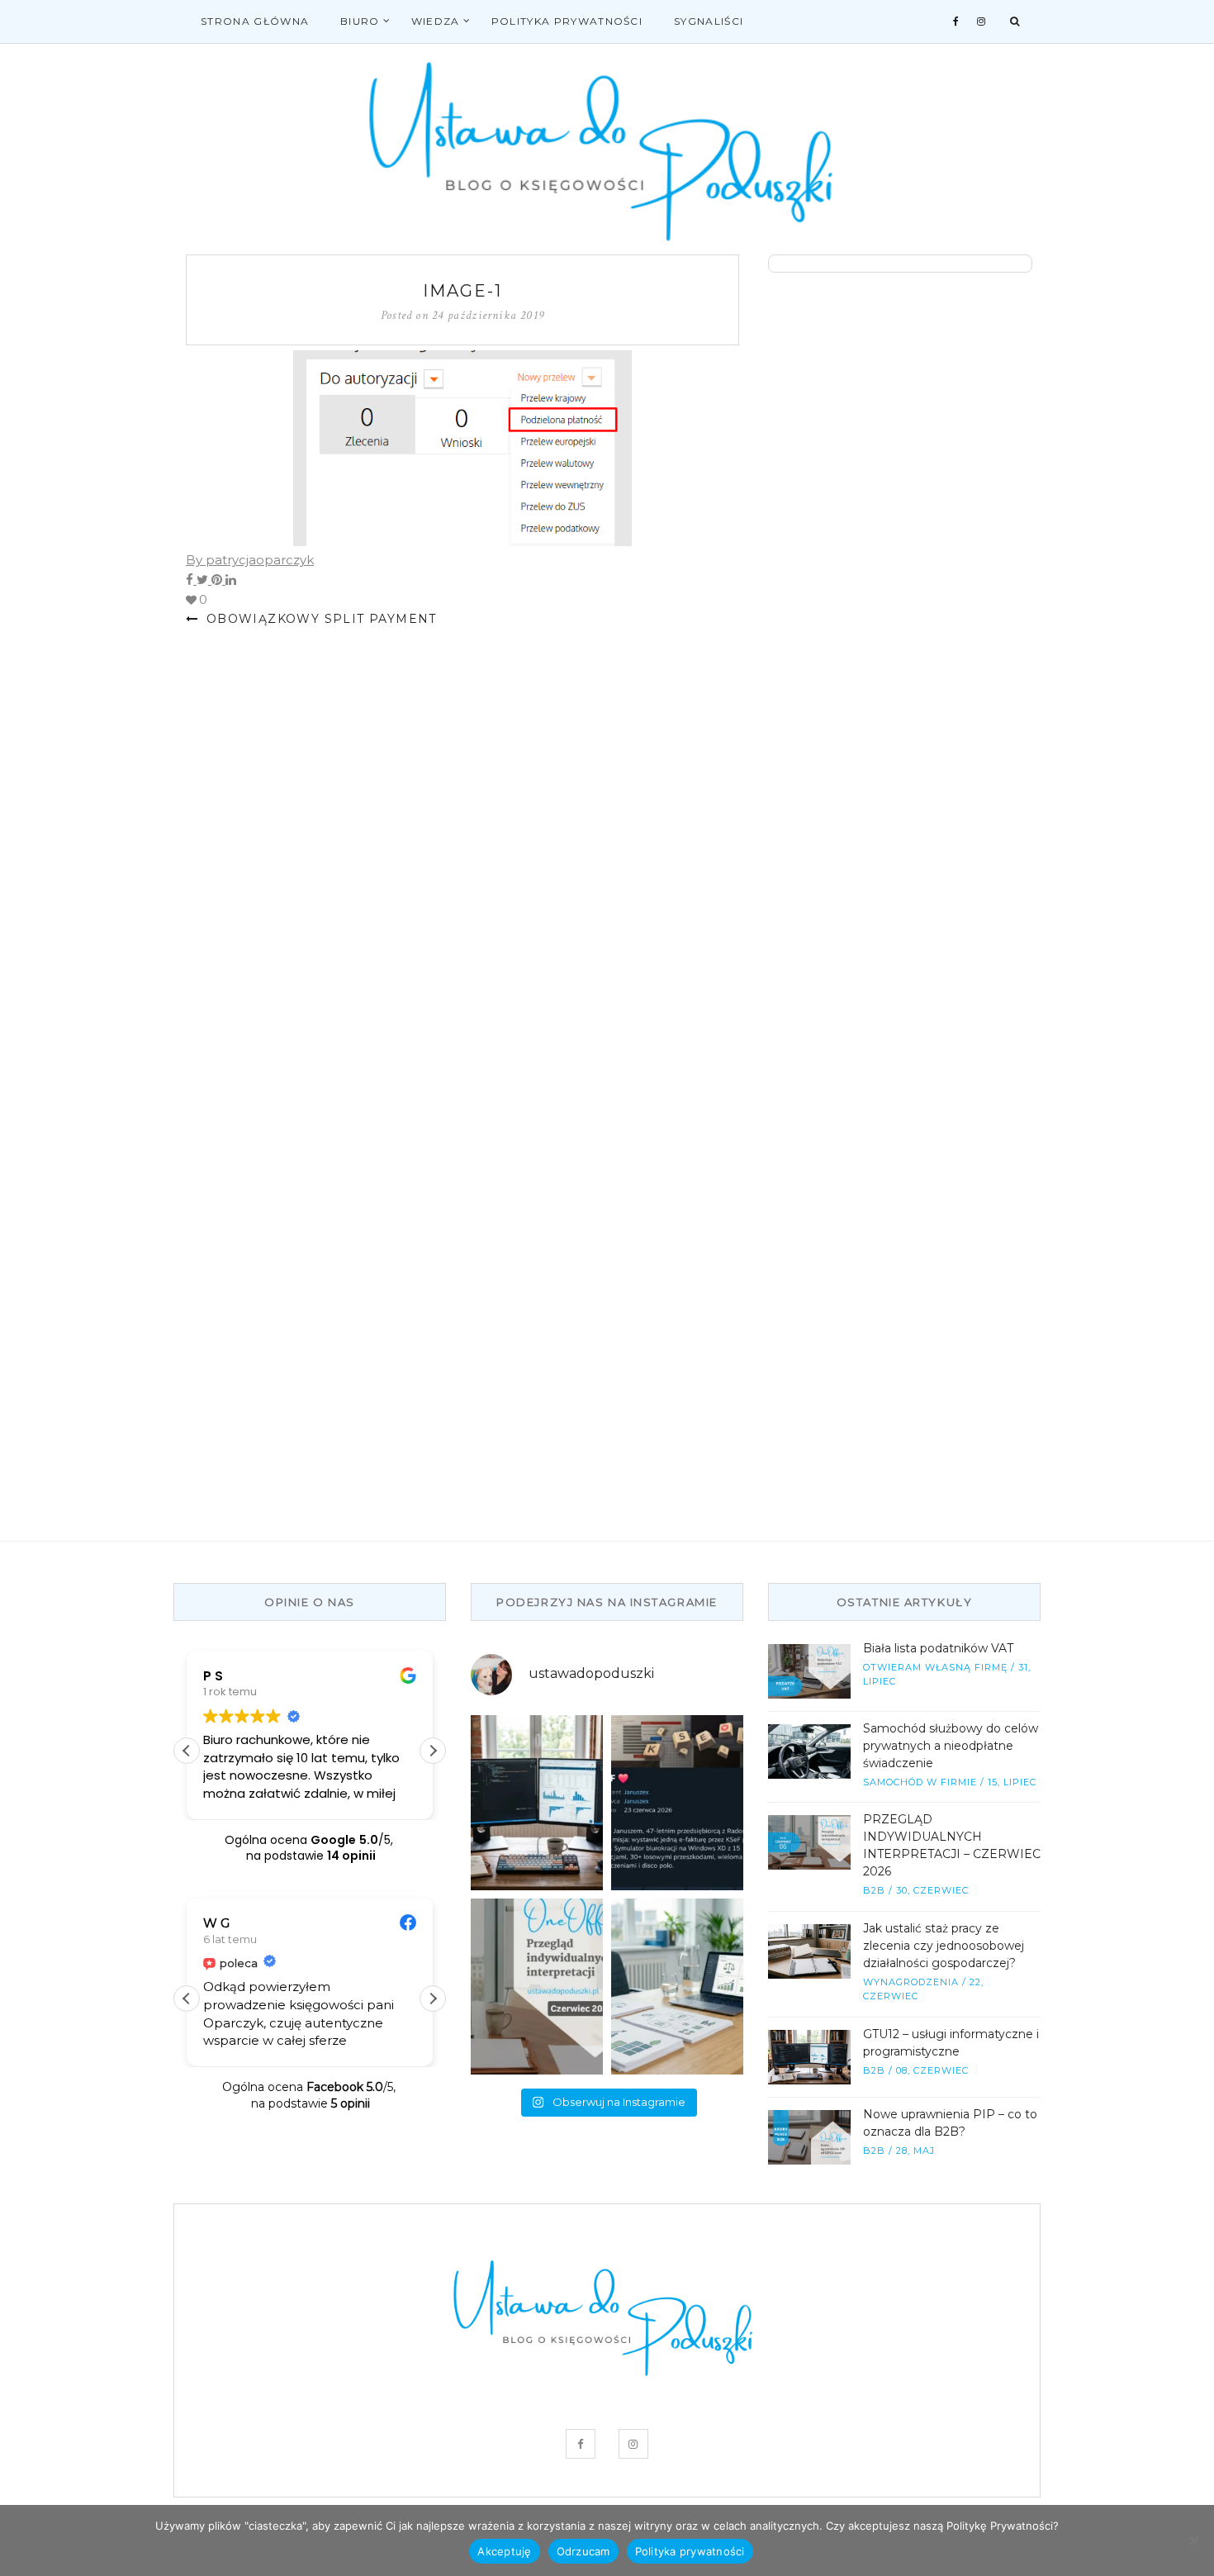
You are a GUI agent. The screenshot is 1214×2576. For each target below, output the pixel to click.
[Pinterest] (218, 580)
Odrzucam (583, 2551)
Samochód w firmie (920, 1782)
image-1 (462, 291)
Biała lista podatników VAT (938, 1648)
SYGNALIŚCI (709, 21)
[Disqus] (462, 860)
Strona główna (255, 21)
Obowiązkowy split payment (319, 619)
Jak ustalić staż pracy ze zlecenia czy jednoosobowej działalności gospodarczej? (944, 1946)
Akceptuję (504, 2551)
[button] (433, 1751)
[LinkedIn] (231, 580)
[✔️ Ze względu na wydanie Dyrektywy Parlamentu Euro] (677, 1987)
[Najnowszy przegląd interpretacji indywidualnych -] (537, 1987)
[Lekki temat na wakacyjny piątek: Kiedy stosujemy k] (537, 1803)
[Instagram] (982, 21)
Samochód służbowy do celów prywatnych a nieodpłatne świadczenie (951, 1746)
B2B (874, 1890)
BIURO (360, 21)
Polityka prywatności (567, 21)
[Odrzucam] (1193, 2540)
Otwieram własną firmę (935, 1667)
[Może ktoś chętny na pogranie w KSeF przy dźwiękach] (677, 1803)
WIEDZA (436, 21)
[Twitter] (204, 580)
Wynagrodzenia (911, 1982)
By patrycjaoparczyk (250, 560)
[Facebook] (956, 21)
